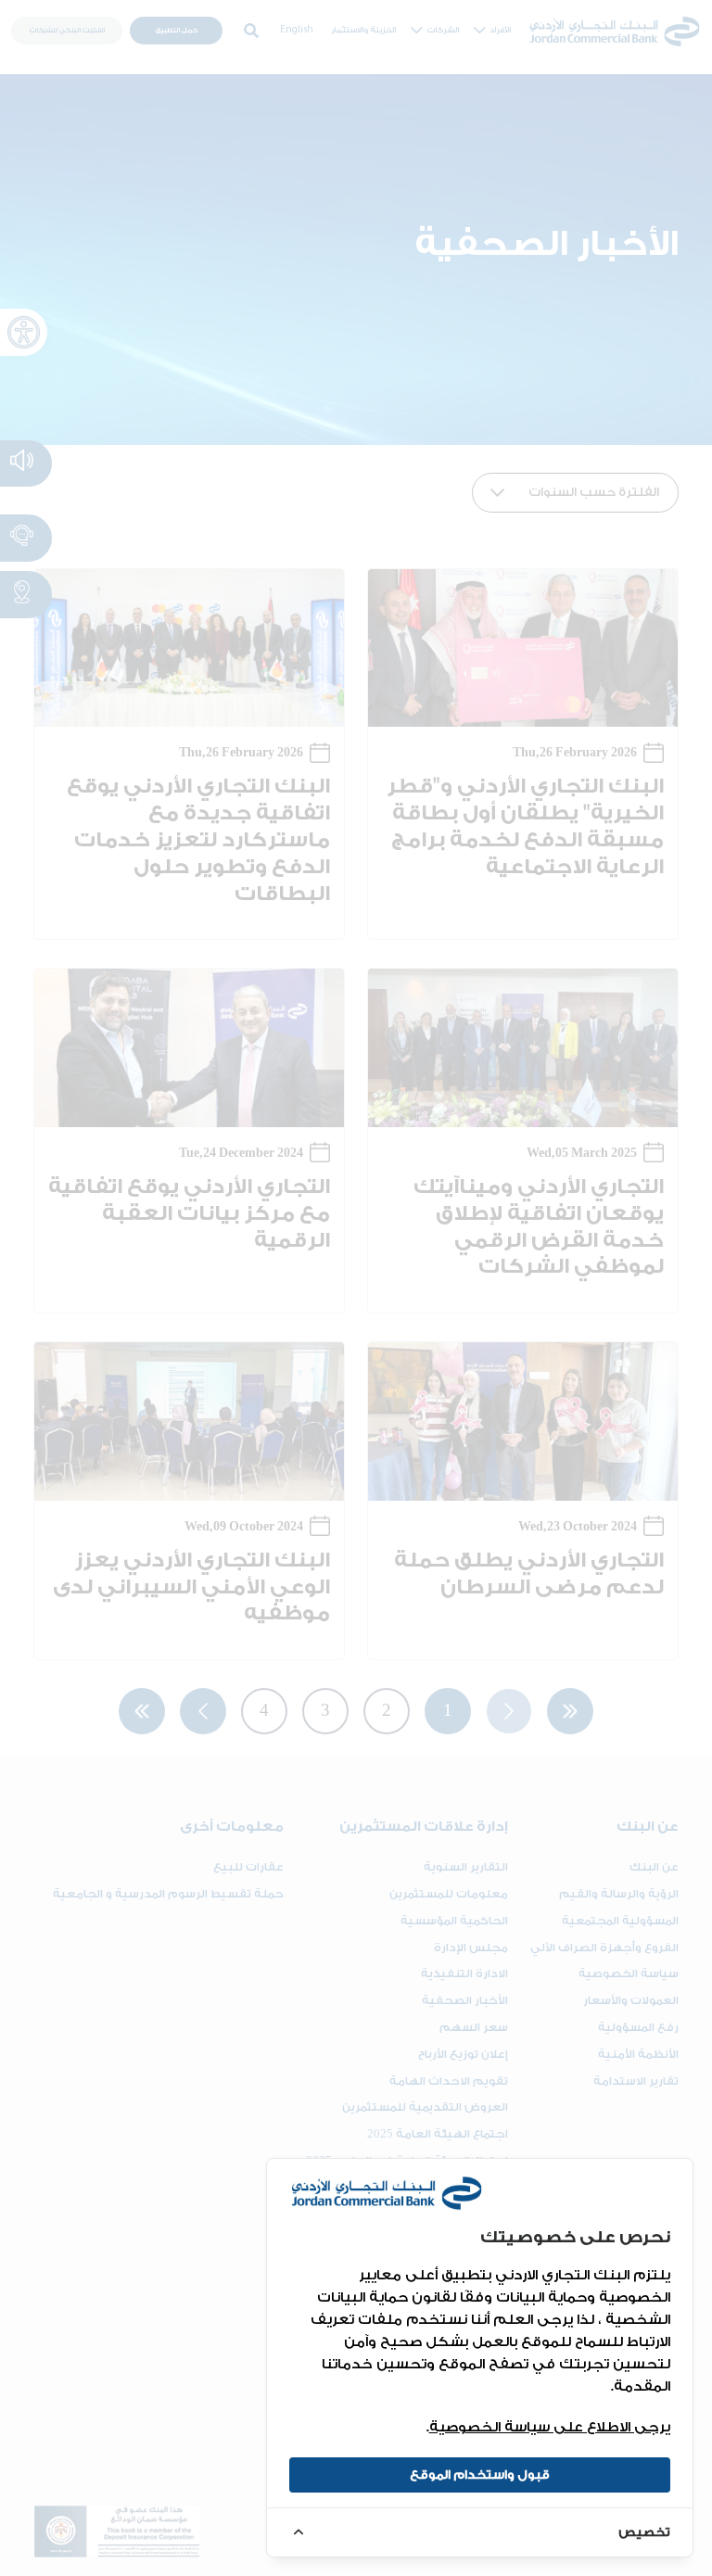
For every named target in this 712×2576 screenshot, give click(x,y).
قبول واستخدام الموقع (480, 2474)
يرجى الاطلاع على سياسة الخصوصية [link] (550, 2427)
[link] (480, 2532)
